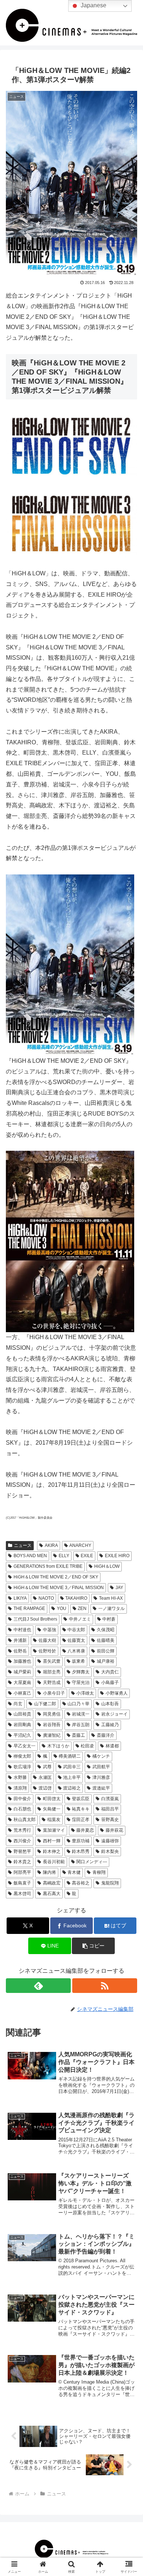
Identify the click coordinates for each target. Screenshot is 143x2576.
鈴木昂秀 (81, 1851)
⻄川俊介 (22, 1841)
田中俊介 (22, 1799)
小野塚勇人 (117, 1693)
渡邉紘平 (101, 1788)
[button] (93, 1946)
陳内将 (49, 1872)
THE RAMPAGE (29, 1608)
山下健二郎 (45, 1704)
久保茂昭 (106, 1630)
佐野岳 (20, 1651)
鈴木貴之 (22, 1862)
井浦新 (20, 1640)
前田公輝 (106, 1651)
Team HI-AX (111, 1598)
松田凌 (87, 1746)
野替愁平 (22, 1851)
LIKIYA (20, 1598)
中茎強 (49, 1630)
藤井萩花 (114, 1830)
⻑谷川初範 (54, 1862)
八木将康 (76, 1651)
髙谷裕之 (81, 1883)
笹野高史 (110, 1820)
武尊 (47, 1767)
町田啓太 (52, 1799)
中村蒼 (109, 1619)
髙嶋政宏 (52, 1883)
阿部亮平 (22, 1872)
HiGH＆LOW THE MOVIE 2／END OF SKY (56, 1577)
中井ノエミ (80, 1619)
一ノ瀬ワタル (111, 1608)
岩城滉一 (81, 1714)
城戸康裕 (106, 1661)
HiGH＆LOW (107, 1566)
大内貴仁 (110, 1672)
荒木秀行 (22, 1830)
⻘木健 (74, 1872)
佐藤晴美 (106, 1640)
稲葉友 (54, 1820)
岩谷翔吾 (52, 1725)
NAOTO (46, 1598)
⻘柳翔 (99, 1872)
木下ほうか (58, 1746)
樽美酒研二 (70, 1756)
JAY (119, 1588)
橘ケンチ (101, 1756)
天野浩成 (52, 1683)
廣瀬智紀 (52, 1735)
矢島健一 (52, 1809)
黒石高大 (52, 1894)
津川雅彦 (101, 1777)
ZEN (82, 1608)
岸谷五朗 (81, 1725)
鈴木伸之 (52, 1851)
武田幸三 (72, 1767)
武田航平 (101, 1767)
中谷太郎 (76, 1630)
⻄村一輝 (52, 1841)
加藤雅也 (22, 1661)
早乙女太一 (25, 1746)
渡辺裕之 (72, 1788)
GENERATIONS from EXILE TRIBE (48, 1566)
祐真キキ (81, 1809)
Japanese (93, 5)
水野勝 (20, 1777)
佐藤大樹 (47, 1640)
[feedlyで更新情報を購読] (38, 1986)
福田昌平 (110, 1809)
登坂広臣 (81, 1799)
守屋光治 (81, 1683)
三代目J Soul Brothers (35, 1619)
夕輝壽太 (81, 1672)
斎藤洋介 (106, 1735)
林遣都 (112, 1746)
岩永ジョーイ (114, 1714)
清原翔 (20, 1788)
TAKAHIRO (76, 1598)
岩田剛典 (22, 1725)
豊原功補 (81, 1841)
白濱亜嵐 (110, 1799)
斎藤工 (78, 1735)
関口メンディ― (92, 1862)
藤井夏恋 (85, 1830)
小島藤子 (110, 1683)
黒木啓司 (22, 1894)
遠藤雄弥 (110, 1841)
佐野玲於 (47, 1651)
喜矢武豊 (52, 1661)
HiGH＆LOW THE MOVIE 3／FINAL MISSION (59, 1588)
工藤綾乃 (110, 1725)
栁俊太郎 (22, 1756)
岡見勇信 (52, 1714)
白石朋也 (22, 1809)
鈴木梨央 (110, 1851)
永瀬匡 (45, 1777)
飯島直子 (22, 1883)
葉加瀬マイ (54, 1830)
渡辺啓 (45, 1788)
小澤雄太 (85, 1693)
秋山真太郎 (25, 1820)
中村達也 (22, 1630)
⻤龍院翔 (110, 1883)
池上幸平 (72, 1777)
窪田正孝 (81, 1820)
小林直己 (22, 1693)
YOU (62, 1608)
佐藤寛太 (76, 1640)
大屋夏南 (22, 1683)
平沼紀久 (22, 1735)
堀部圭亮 (52, 1672)
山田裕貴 (22, 1714)
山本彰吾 (110, 1704)
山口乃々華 (78, 1704)
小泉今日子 (54, 1693)
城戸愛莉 (22, 1672)
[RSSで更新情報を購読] (105, 1986)
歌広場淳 (22, 1767)
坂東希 (78, 1661)
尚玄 (18, 1704)
